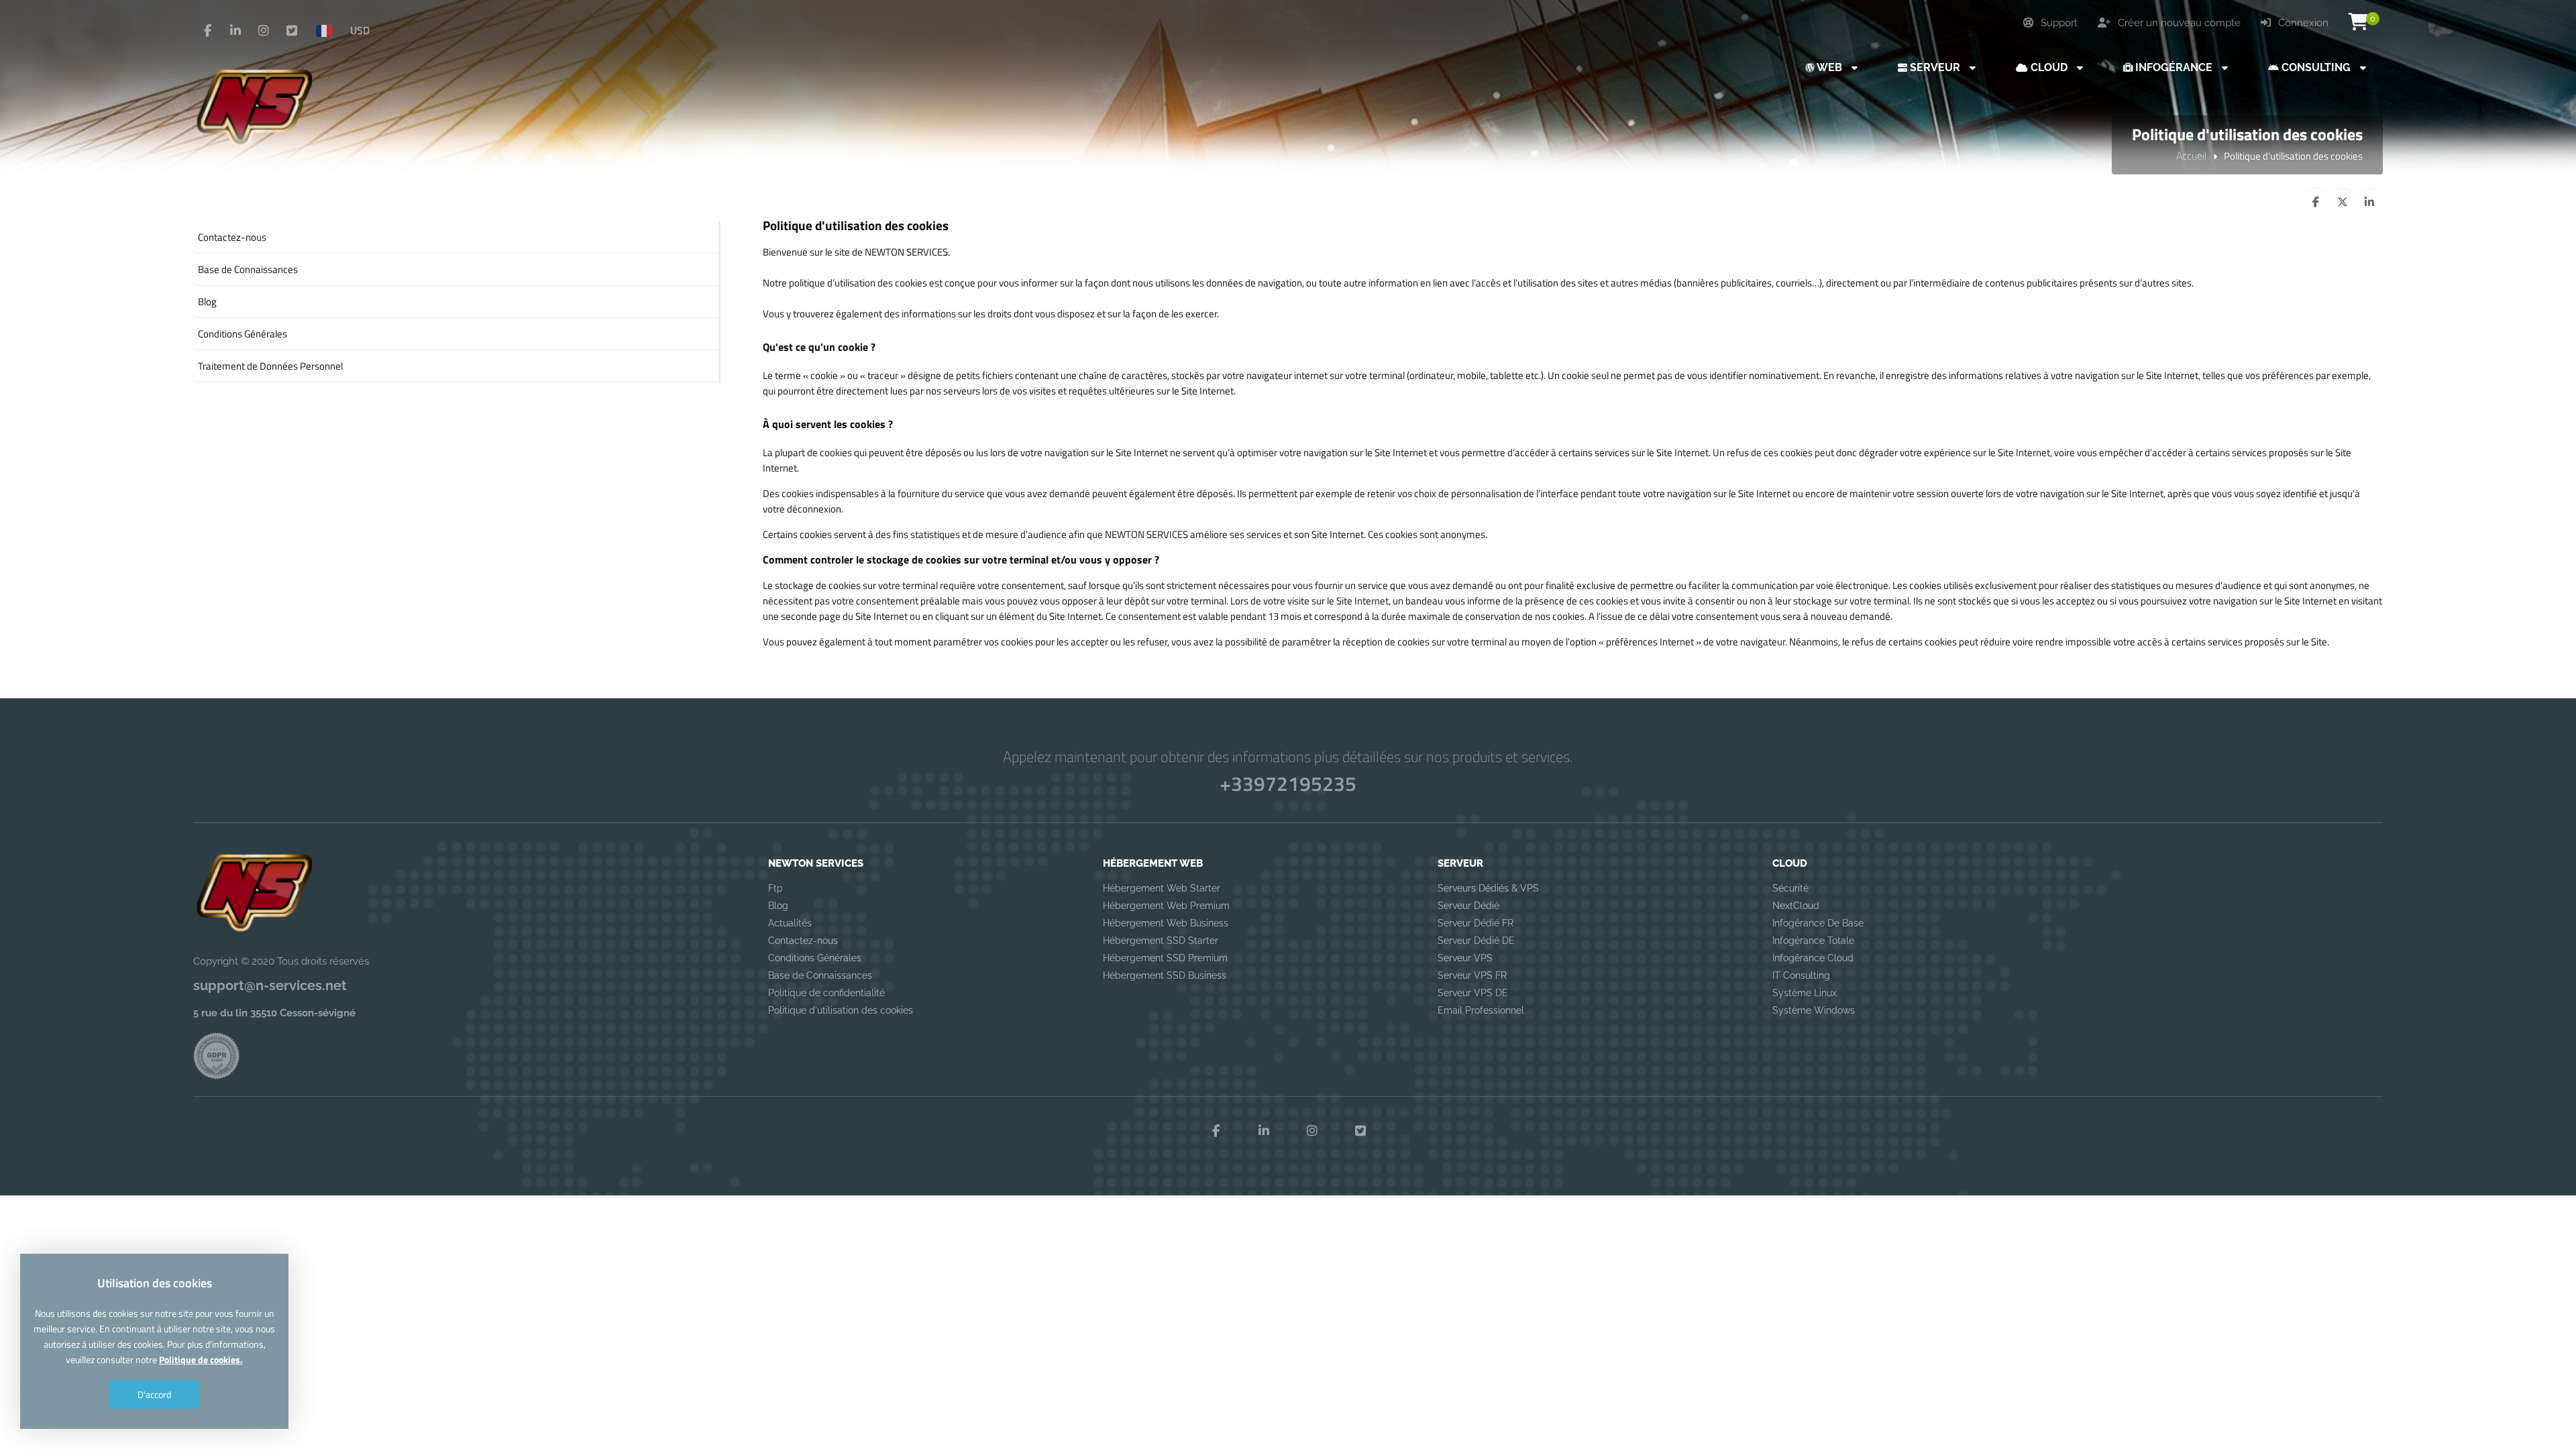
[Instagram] (264, 31)
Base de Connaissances (820, 975)
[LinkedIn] (235, 31)
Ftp (775, 888)
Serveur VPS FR (1472, 975)
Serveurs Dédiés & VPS (1488, 888)
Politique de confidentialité (826, 993)
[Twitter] (292, 31)
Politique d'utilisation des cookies (841, 1010)
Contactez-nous (803, 941)
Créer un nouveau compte (2178, 23)
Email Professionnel (1481, 1010)
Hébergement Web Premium (1166, 906)
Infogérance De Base (1818, 923)
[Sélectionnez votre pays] (329, 30)
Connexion (2302, 23)
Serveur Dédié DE (1476, 941)
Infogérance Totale (1813, 941)
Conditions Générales (815, 958)
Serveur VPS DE (1473, 993)
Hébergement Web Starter (1162, 888)
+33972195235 (1288, 784)
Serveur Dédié (1468, 906)
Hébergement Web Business (1166, 923)
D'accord (154, 1394)
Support (2058, 23)
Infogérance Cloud (1813, 958)
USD (360, 30)
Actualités (790, 923)
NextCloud (1796, 906)
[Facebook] (207, 31)
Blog (778, 906)
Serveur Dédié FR (1475, 923)
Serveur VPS (1465, 958)
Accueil (2191, 156)
